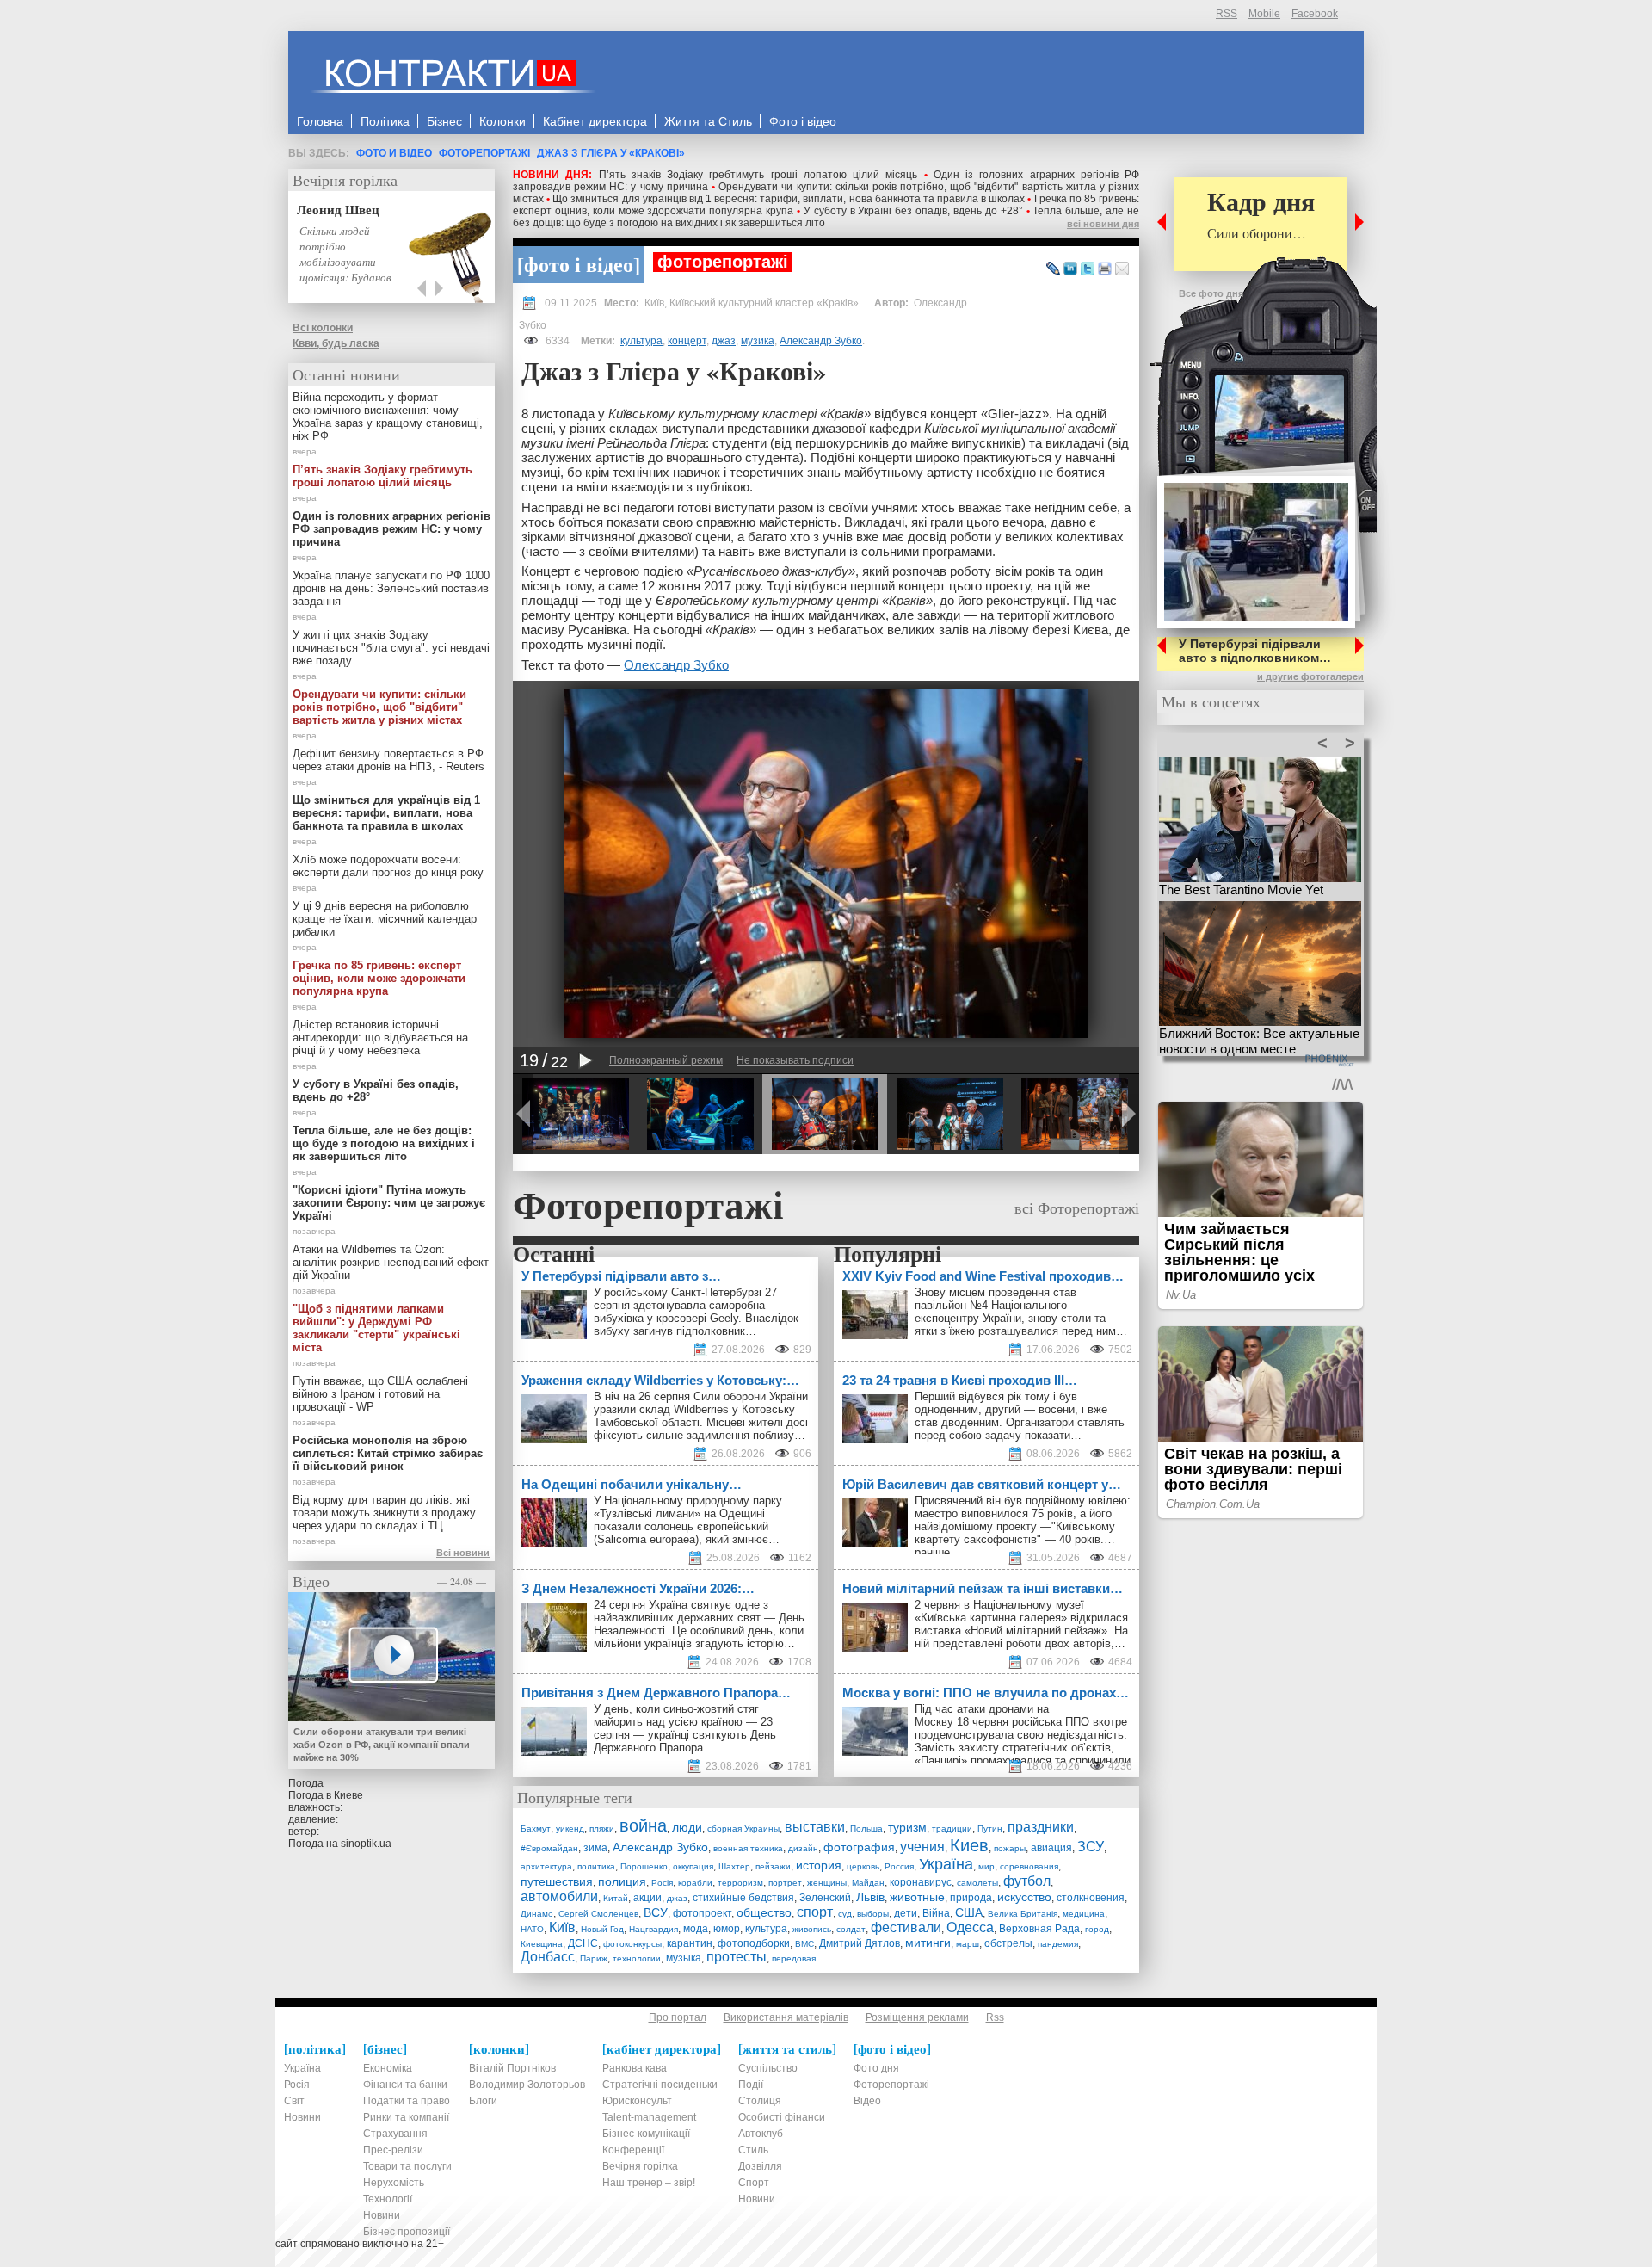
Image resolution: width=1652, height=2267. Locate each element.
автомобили (559, 1896)
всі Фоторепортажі (1077, 1208)
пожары (1010, 1848)
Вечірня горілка (345, 180)
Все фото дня (1211, 293)
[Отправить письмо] (1122, 269)
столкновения (1091, 1898)
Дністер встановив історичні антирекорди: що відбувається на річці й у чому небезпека (380, 1038)
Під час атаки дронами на (983, 1709)
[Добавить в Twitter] (1088, 269)
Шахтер (734, 1866)
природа (971, 1898)
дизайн (803, 1848)
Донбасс (548, 1957)
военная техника (748, 1848)
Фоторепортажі (484, 153)
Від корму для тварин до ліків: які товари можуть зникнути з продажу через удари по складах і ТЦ (384, 1513)
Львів (870, 1897)
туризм (907, 1827)
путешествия (557, 1881)
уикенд (570, 1828)
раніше (932, 1552)
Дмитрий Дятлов (860, 1943)
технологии (637, 1958)
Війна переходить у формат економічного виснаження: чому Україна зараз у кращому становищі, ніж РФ (388, 417)
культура (641, 341)
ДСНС (583, 1943)
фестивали (906, 1927)
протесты (737, 1957)
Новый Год (602, 1929)
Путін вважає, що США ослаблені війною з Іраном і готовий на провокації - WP (380, 1394)
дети (906, 1913)
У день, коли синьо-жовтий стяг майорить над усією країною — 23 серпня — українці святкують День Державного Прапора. (685, 1728)
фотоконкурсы (632, 1944)
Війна (936, 1913)
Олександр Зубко (676, 665)
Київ (562, 1927)
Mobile (1264, 14)
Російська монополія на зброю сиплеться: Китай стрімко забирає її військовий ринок (388, 1453)
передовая (794, 1958)
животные (917, 1897)
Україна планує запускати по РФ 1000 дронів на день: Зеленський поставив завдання (391, 588)
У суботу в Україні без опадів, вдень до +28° (913, 211)
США (969, 1912)
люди (687, 1827)
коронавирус (921, 1882)
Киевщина (542, 1944)
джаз (724, 341)
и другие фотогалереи (1310, 676)
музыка (684, 1958)
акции (647, 1898)
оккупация (693, 1866)
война (643, 1825)
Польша (866, 1828)
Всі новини (463, 1553)
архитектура (546, 1866)
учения (922, 1847)
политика (596, 1866)
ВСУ (656, 1912)
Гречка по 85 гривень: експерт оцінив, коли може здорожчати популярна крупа (379, 978)
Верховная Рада (1039, 1929)
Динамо (537, 1914)
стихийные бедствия (743, 1898)
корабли (695, 1883)
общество (764, 1912)
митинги (928, 1943)
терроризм (740, 1883)
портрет (785, 1883)
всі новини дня (1103, 224)
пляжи (602, 1828)
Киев (969, 1845)
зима (595, 1848)
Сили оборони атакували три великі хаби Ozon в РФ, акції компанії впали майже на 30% (382, 1745)
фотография (859, 1847)
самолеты (977, 1883)
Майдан (868, 1883)
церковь (863, 1866)
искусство (1024, 1897)
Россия (899, 1866)
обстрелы (1008, 1943)
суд (845, 1914)
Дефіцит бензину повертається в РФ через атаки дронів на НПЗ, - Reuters (388, 760)
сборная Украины (743, 1828)
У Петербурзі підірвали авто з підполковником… (1255, 651)
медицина (1084, 1914)
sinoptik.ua (366, 1844)
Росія (662, 1883)
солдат (851, 1929)
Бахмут (536, 1828)
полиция (622, 1881)
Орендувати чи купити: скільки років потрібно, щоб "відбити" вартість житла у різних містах (379, 707)
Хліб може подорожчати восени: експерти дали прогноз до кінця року (388, 866)
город (1097, 1929)
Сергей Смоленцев (598, 1914)
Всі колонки (323, 328)
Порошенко (644, 1866)
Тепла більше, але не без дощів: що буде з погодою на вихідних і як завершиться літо (384, 1143)
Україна (946, 1864)
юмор (727, 1929)
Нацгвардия (653, 1929)
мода (696, 1929)
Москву (934, 1722)
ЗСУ (1091, 1847)
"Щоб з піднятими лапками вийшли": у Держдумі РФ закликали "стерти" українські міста (376, 1328)
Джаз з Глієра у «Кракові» (611, 153)
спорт (815, 1912)
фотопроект (702, 1913)
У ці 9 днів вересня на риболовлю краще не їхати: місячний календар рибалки (385, 919)
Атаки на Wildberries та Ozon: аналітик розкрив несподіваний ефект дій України (391, 1262)
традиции (952, 1828)
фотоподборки (754, 1943)
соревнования (1029, 1866)
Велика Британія (1023, 1914)
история (819, 1865)
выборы (873, 1914)
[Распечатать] (1105, 269)
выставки (815, 1827)
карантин (690, 1943)
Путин (990, 1828)
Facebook (1315, 14)
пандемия (1058, 1944)
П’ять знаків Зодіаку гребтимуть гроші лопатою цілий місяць (758, 175)
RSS (1227, 14)
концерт (687, 341)
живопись (812, 1929)
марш (968, 1944)
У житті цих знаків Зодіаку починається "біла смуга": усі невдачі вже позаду (391, 648)
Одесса (970, 1927)
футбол (1027, 1881)
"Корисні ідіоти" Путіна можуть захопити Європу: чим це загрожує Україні (389, 1203)
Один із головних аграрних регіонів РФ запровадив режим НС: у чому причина (391, 529)
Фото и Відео (394, 153)
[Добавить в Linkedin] (1070, 269)
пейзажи (773, 1866)
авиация (1051, 1848)
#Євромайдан (549, 1848)
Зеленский (825, 1898)
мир (986, 1866)
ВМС (804, 1944)
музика (758, 341)
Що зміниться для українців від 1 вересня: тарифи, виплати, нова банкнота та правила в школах (789, 199)
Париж (594, 1958)
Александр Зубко (821, 341)
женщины (827, 1883)
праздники (1041, 1827)
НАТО (532, 1929)
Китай (616, 1898)
